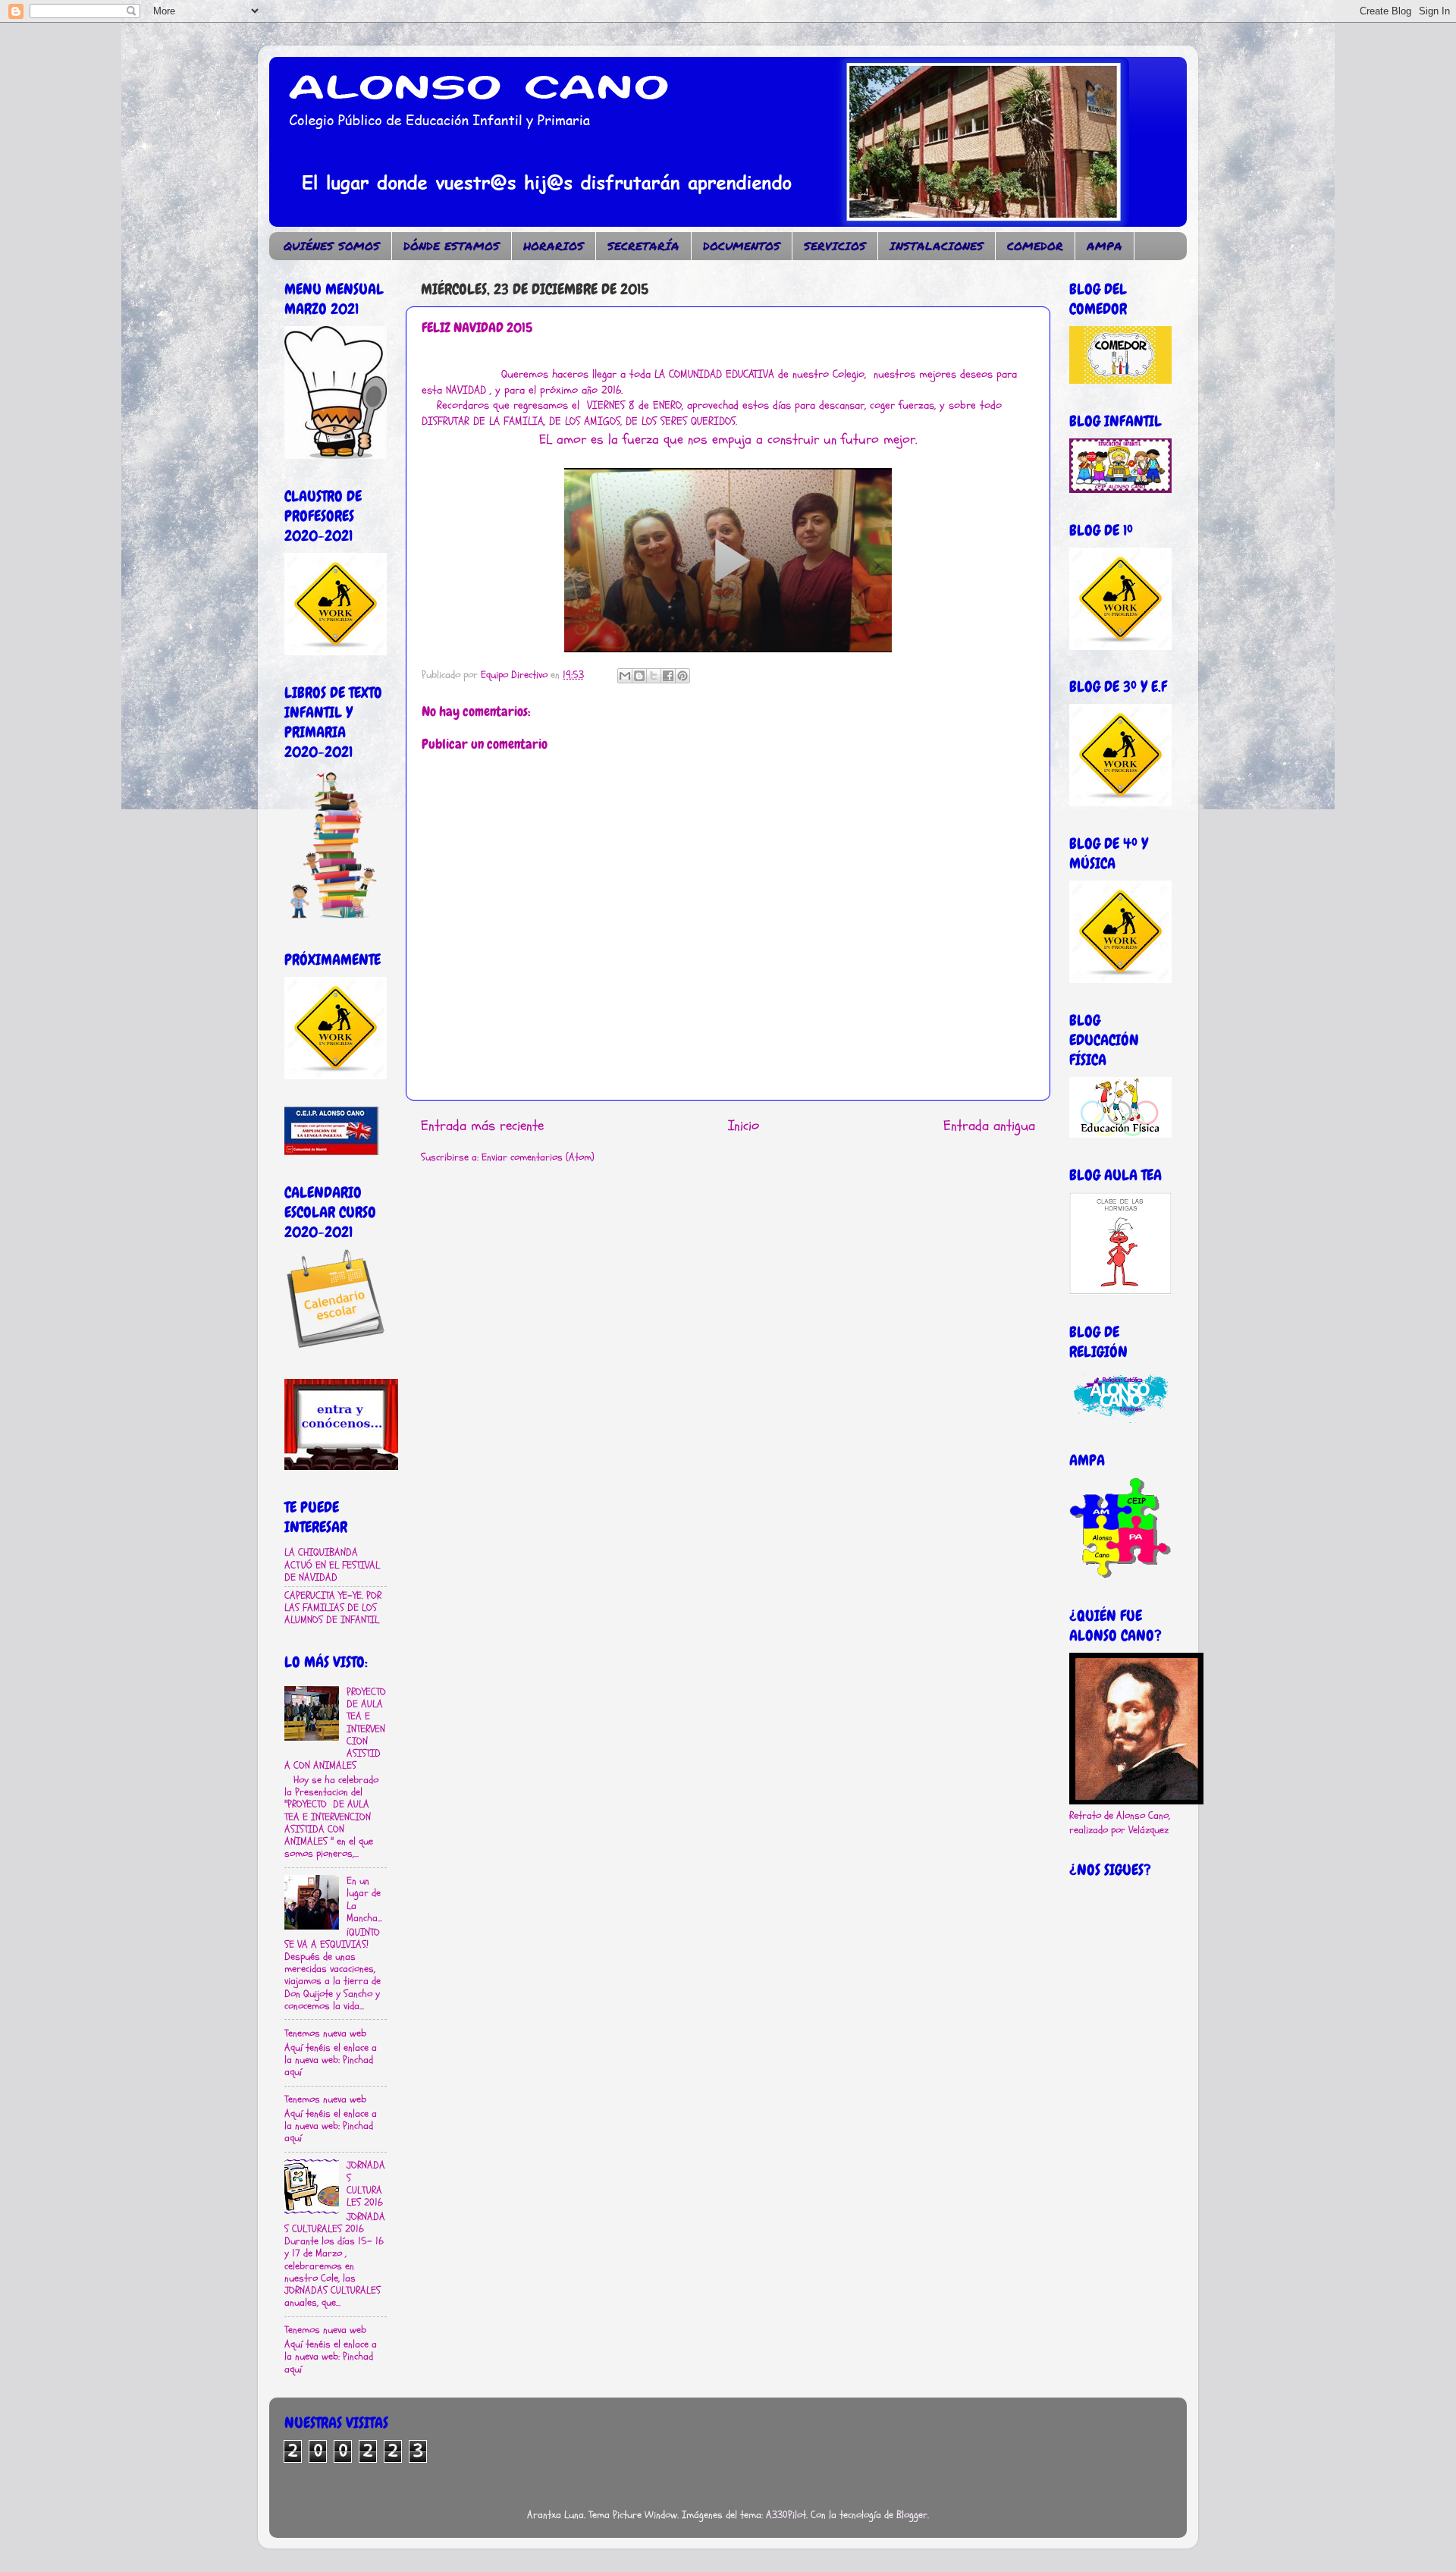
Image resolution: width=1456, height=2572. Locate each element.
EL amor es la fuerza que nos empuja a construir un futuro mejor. (728, 440)
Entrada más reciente (482, 1126)
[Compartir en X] (654, 676)
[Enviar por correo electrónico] (625, 676)
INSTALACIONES (937, 246)
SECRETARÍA (643, 246)
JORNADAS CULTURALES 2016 (366, 2184)
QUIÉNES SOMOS (332, 246)
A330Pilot (786, 2515)
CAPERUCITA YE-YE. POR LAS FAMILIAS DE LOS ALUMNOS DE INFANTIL (333, 1608)
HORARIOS (554, 246)
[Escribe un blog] (639, 676)
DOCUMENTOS (742, 246)
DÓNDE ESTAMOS (452, 246)
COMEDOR (1035, 246)
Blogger (912, 2515)
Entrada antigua (989, 1126)
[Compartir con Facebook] (668, 676)
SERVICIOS (835, 246)
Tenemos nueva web (325, 2033)
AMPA (1105, 246)
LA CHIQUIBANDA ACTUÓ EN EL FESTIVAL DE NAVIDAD (332, 1565)
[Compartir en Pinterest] (682, 676)
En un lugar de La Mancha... (364, 1900)
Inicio (744, 1126)
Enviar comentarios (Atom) (538, 1157)
